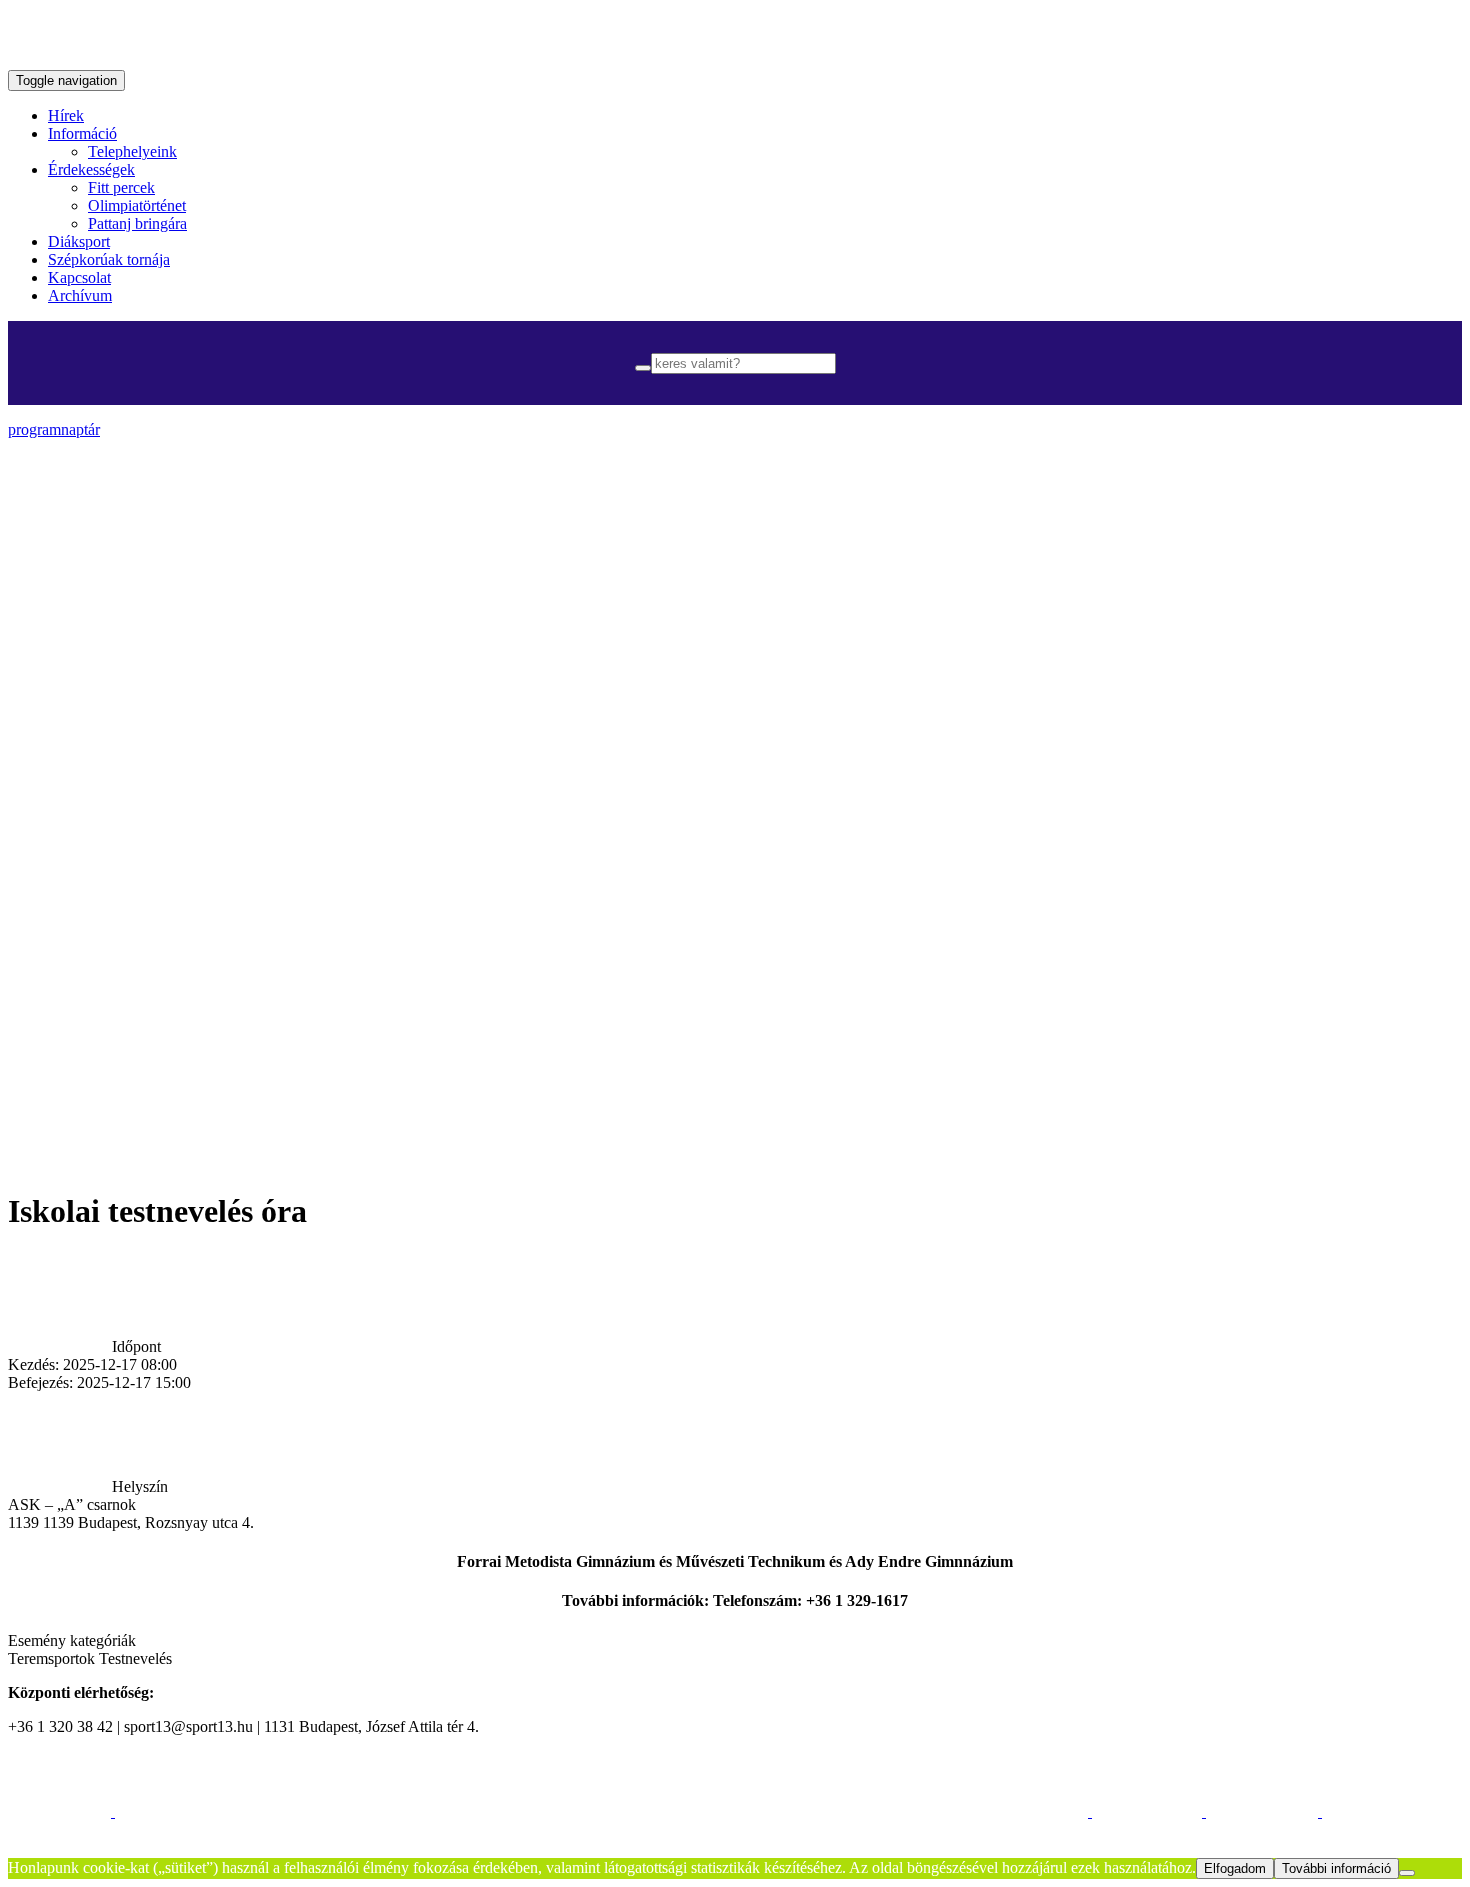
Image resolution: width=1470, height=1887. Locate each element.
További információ (1336, 1868)
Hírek (66, 115)
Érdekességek (91, 169)
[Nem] (1407, 1873)
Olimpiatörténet (137, 205)
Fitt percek (121, 187)
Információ (82, 133)
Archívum (80, 295)
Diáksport (79, 241)
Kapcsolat (79, 277)
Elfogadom (1235, 1868)
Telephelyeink (132, 151)
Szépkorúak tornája (109, 259)
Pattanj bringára (137, 223)
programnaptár (54, 429)
